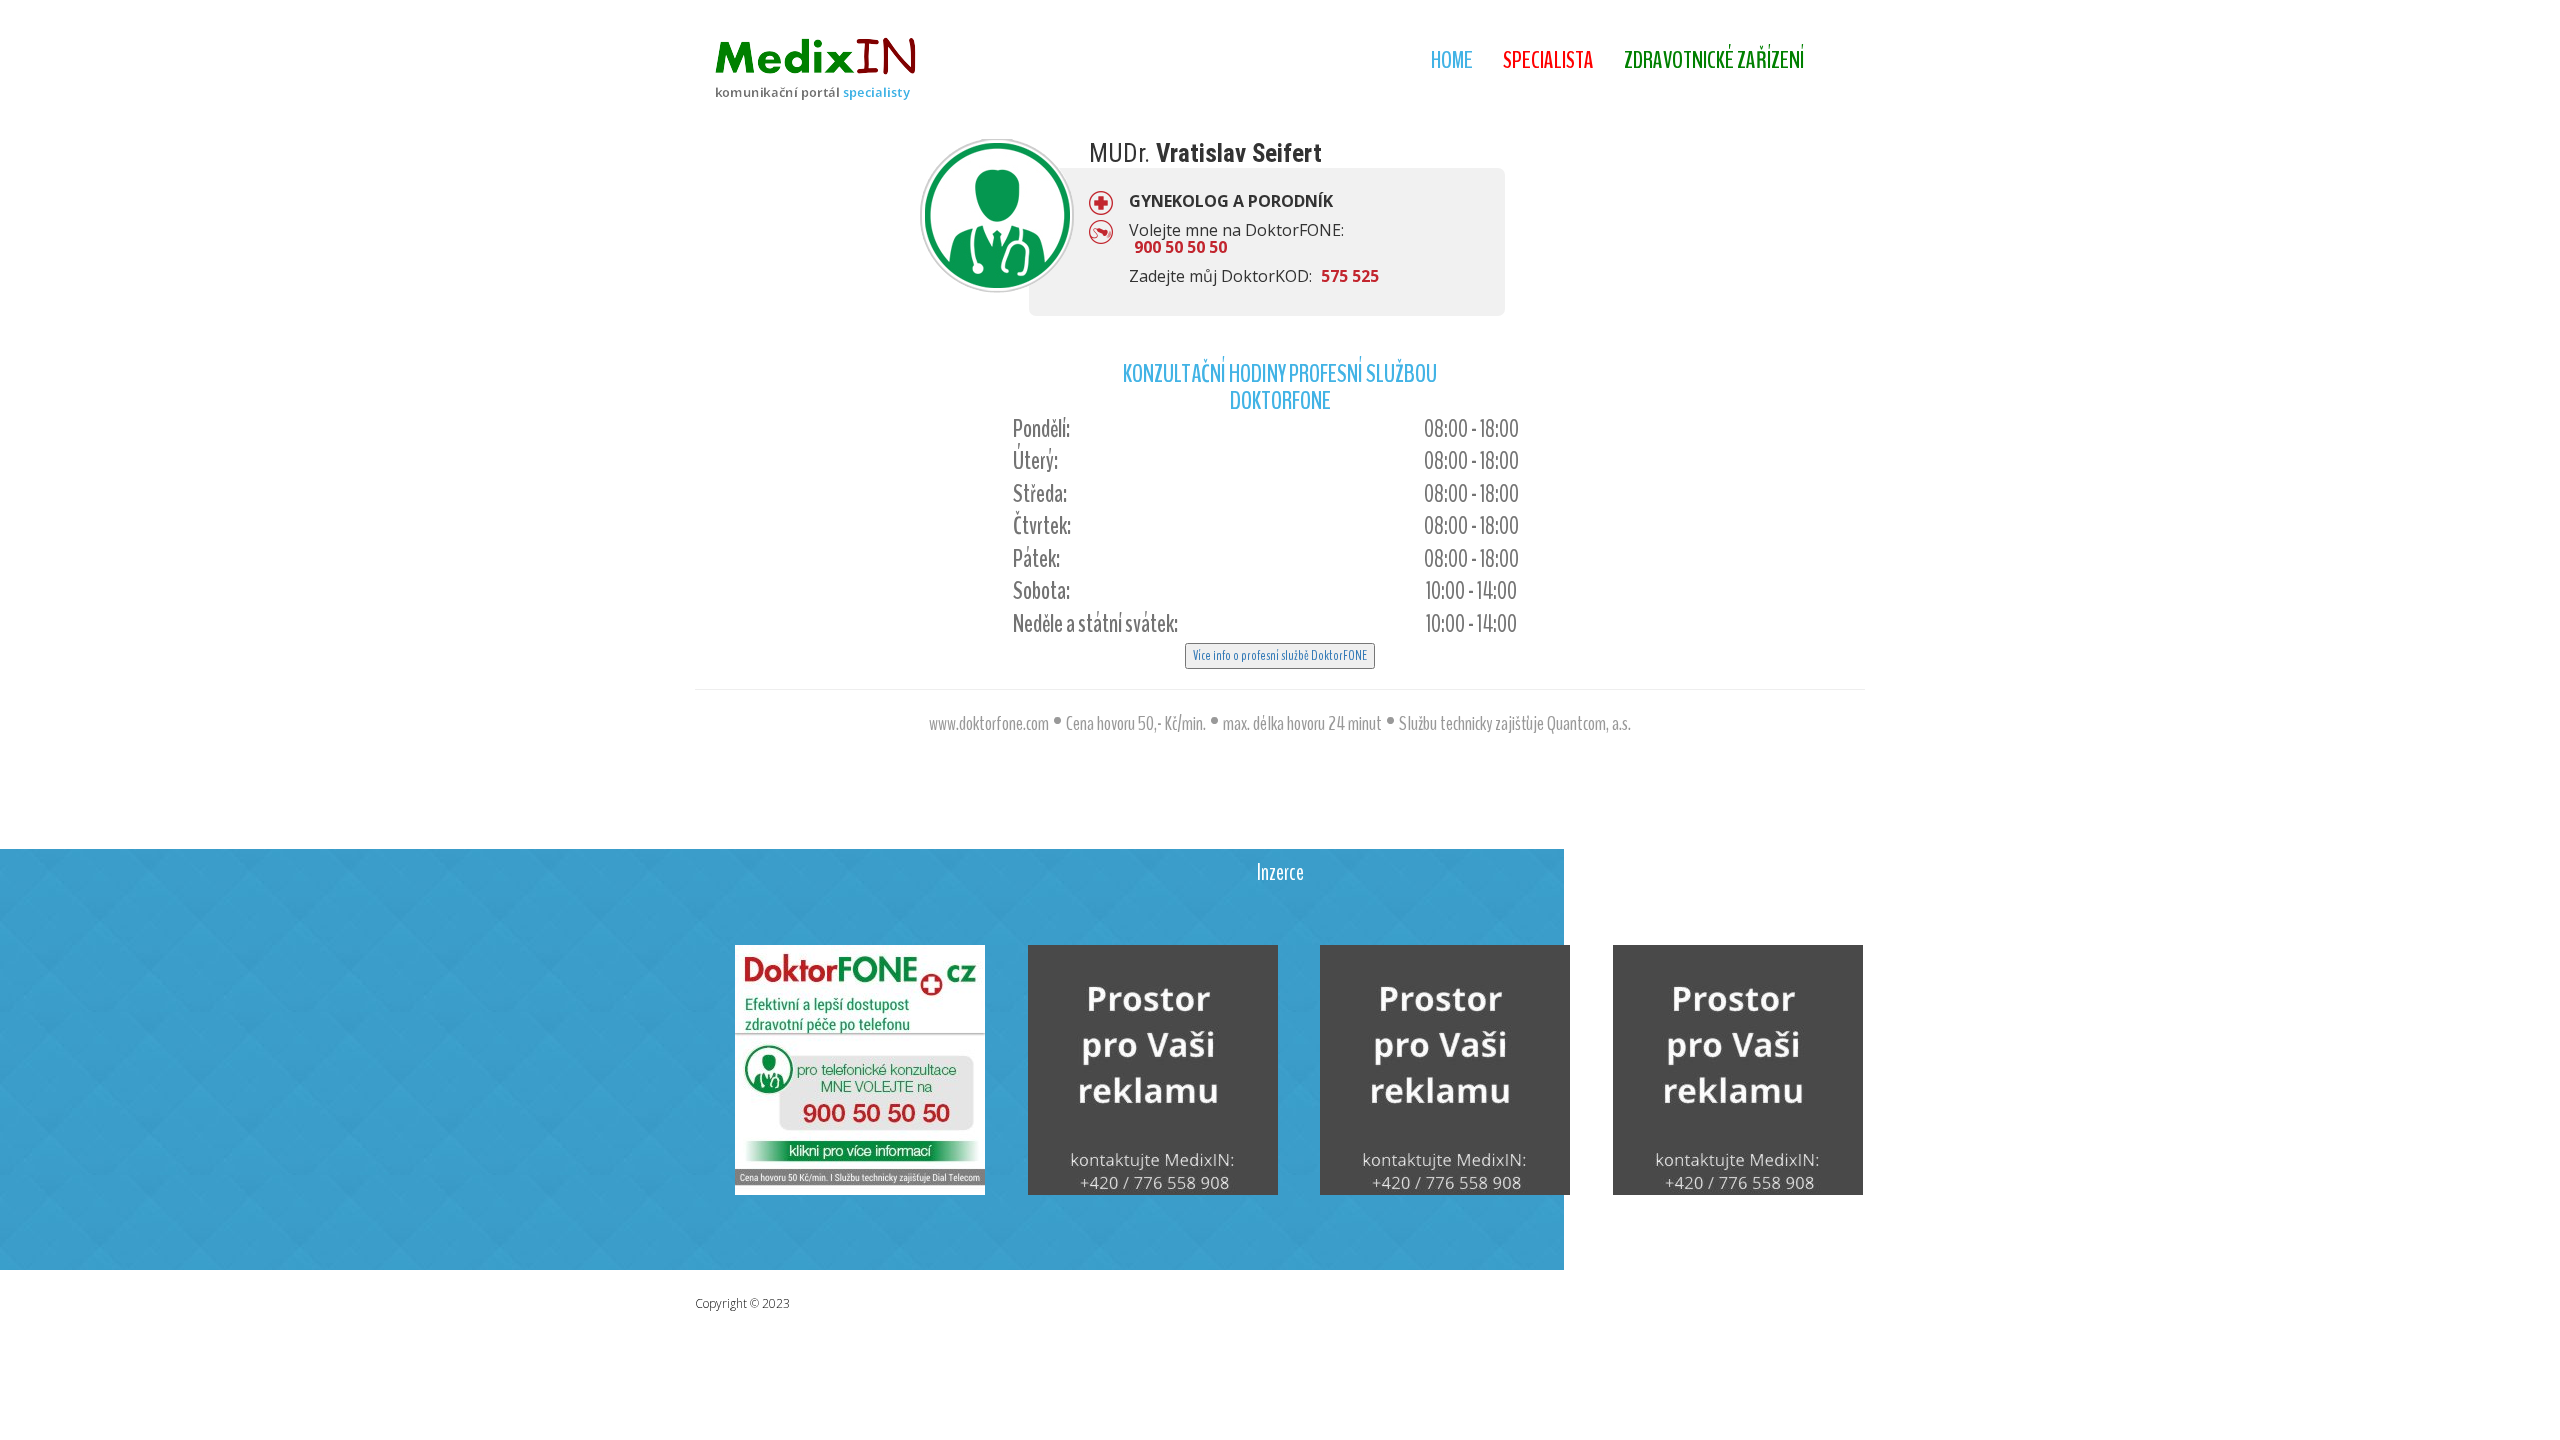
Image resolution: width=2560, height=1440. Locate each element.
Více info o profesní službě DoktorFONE (1280, 655)
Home (1452, 60)
